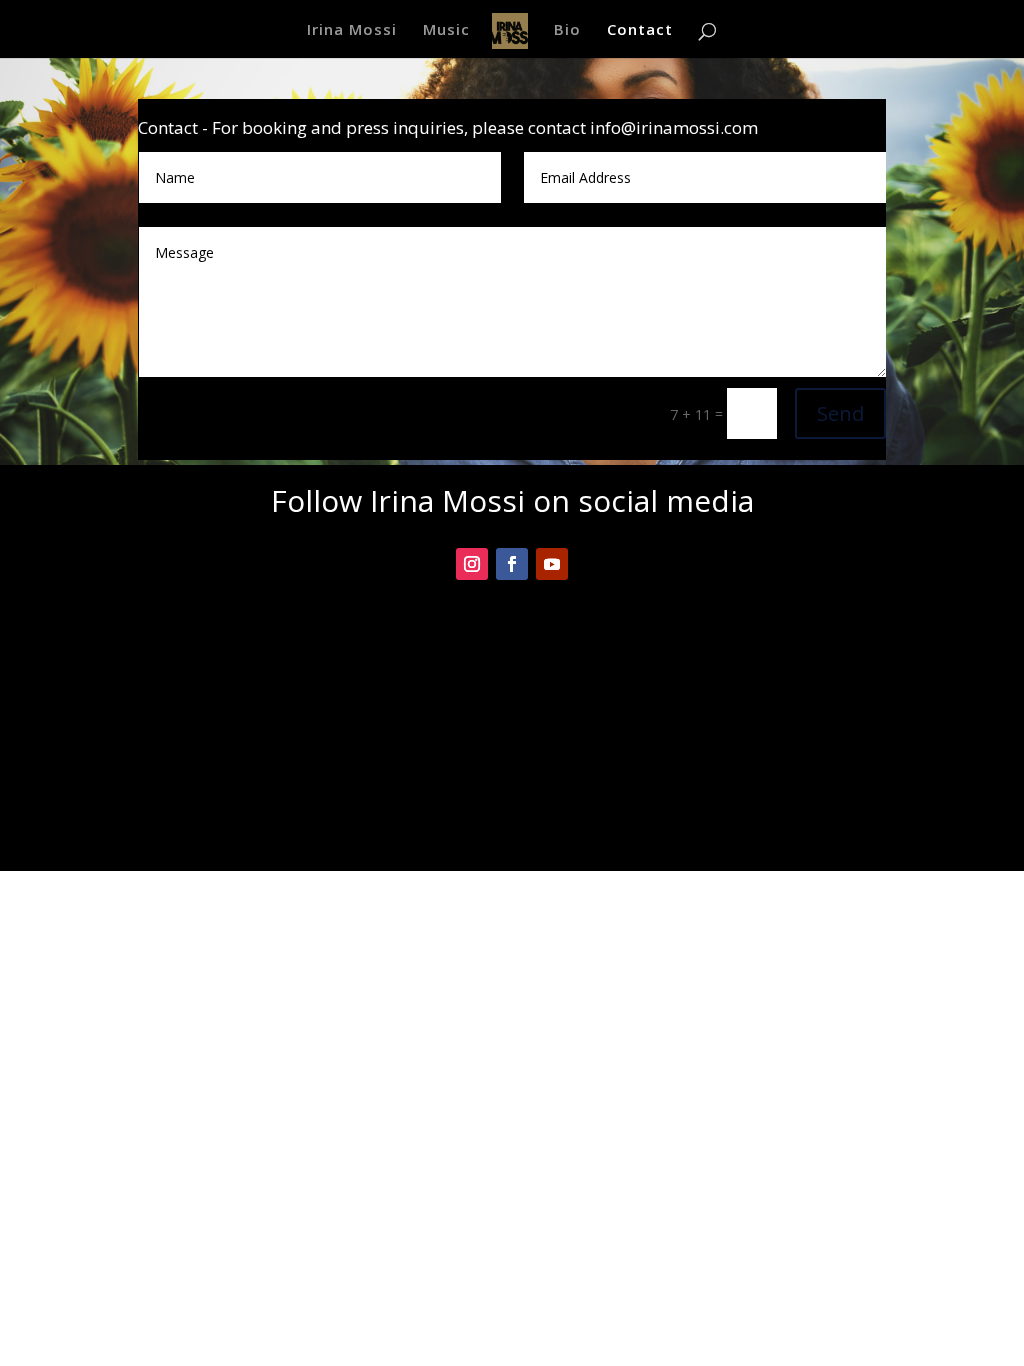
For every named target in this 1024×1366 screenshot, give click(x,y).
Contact (640, 30)
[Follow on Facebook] (512, 564)
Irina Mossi (352, 30)
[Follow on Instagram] (472, 564)
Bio (567, 30)
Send (840, 413)
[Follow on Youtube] (552, 564)
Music (446, 30)
